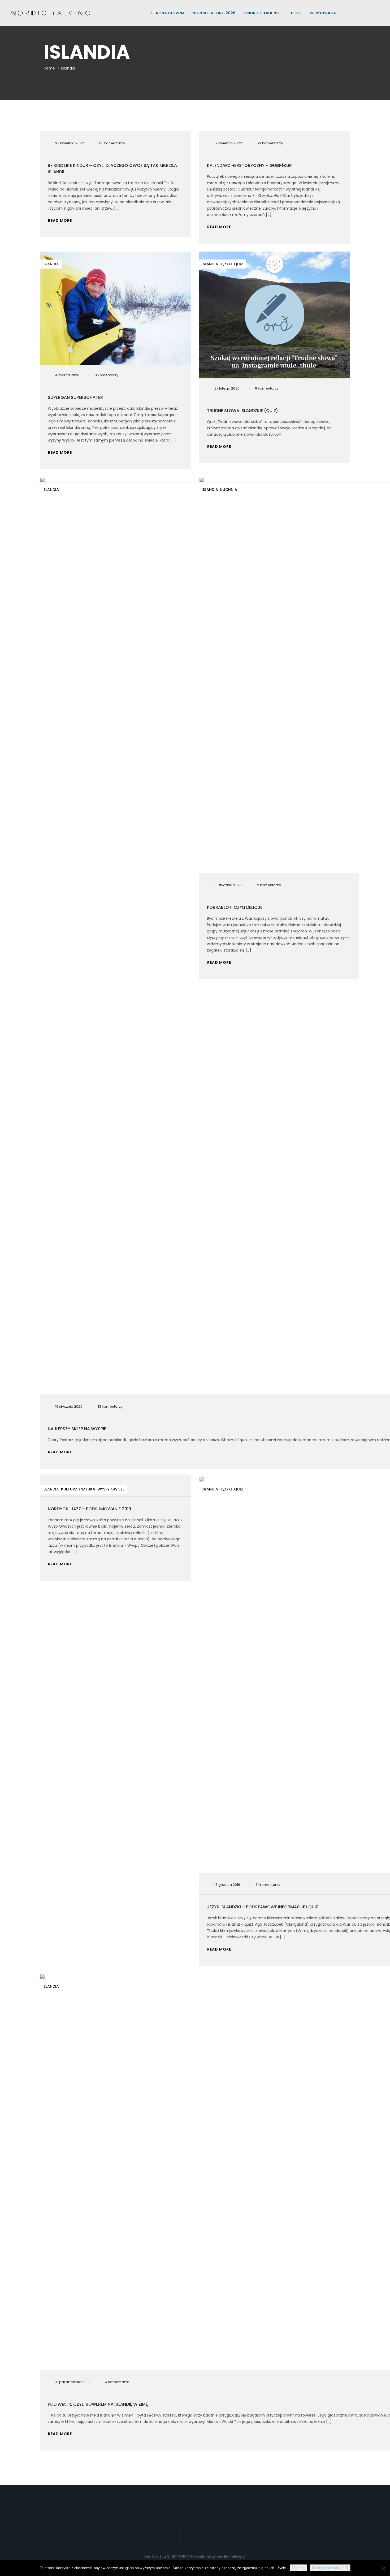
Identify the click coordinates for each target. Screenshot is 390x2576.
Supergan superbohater (75, 397)
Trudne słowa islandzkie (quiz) (242, 411)
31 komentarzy (268, 1885)
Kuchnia (229, 490)
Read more (60, 221)
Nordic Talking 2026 (214, 13)
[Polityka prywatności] (330, 2568)
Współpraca (323, 13)
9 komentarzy (267, 388)
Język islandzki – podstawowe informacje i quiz (263, 1907)
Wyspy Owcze (111, 1489)
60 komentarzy (112, 143)
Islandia (51, 264)
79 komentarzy (270, 143)
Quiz (239, 264)
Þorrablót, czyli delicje (235, 907)
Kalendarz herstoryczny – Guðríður (249, 165)
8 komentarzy (107, 375)
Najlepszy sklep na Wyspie (77, 1429)
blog (296, 13)
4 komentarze (117, 2382)
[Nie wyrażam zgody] (383, 2568)
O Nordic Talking (262, 13)
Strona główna (168, 13)
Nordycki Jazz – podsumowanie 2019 (89, 1509)
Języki (226, 264)
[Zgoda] (298, 2568)
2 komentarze (269, 885)
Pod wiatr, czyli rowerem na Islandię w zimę (98, 2404)
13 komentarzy (110, 1406)
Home (49, 68)
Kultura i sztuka (78, 1489)
